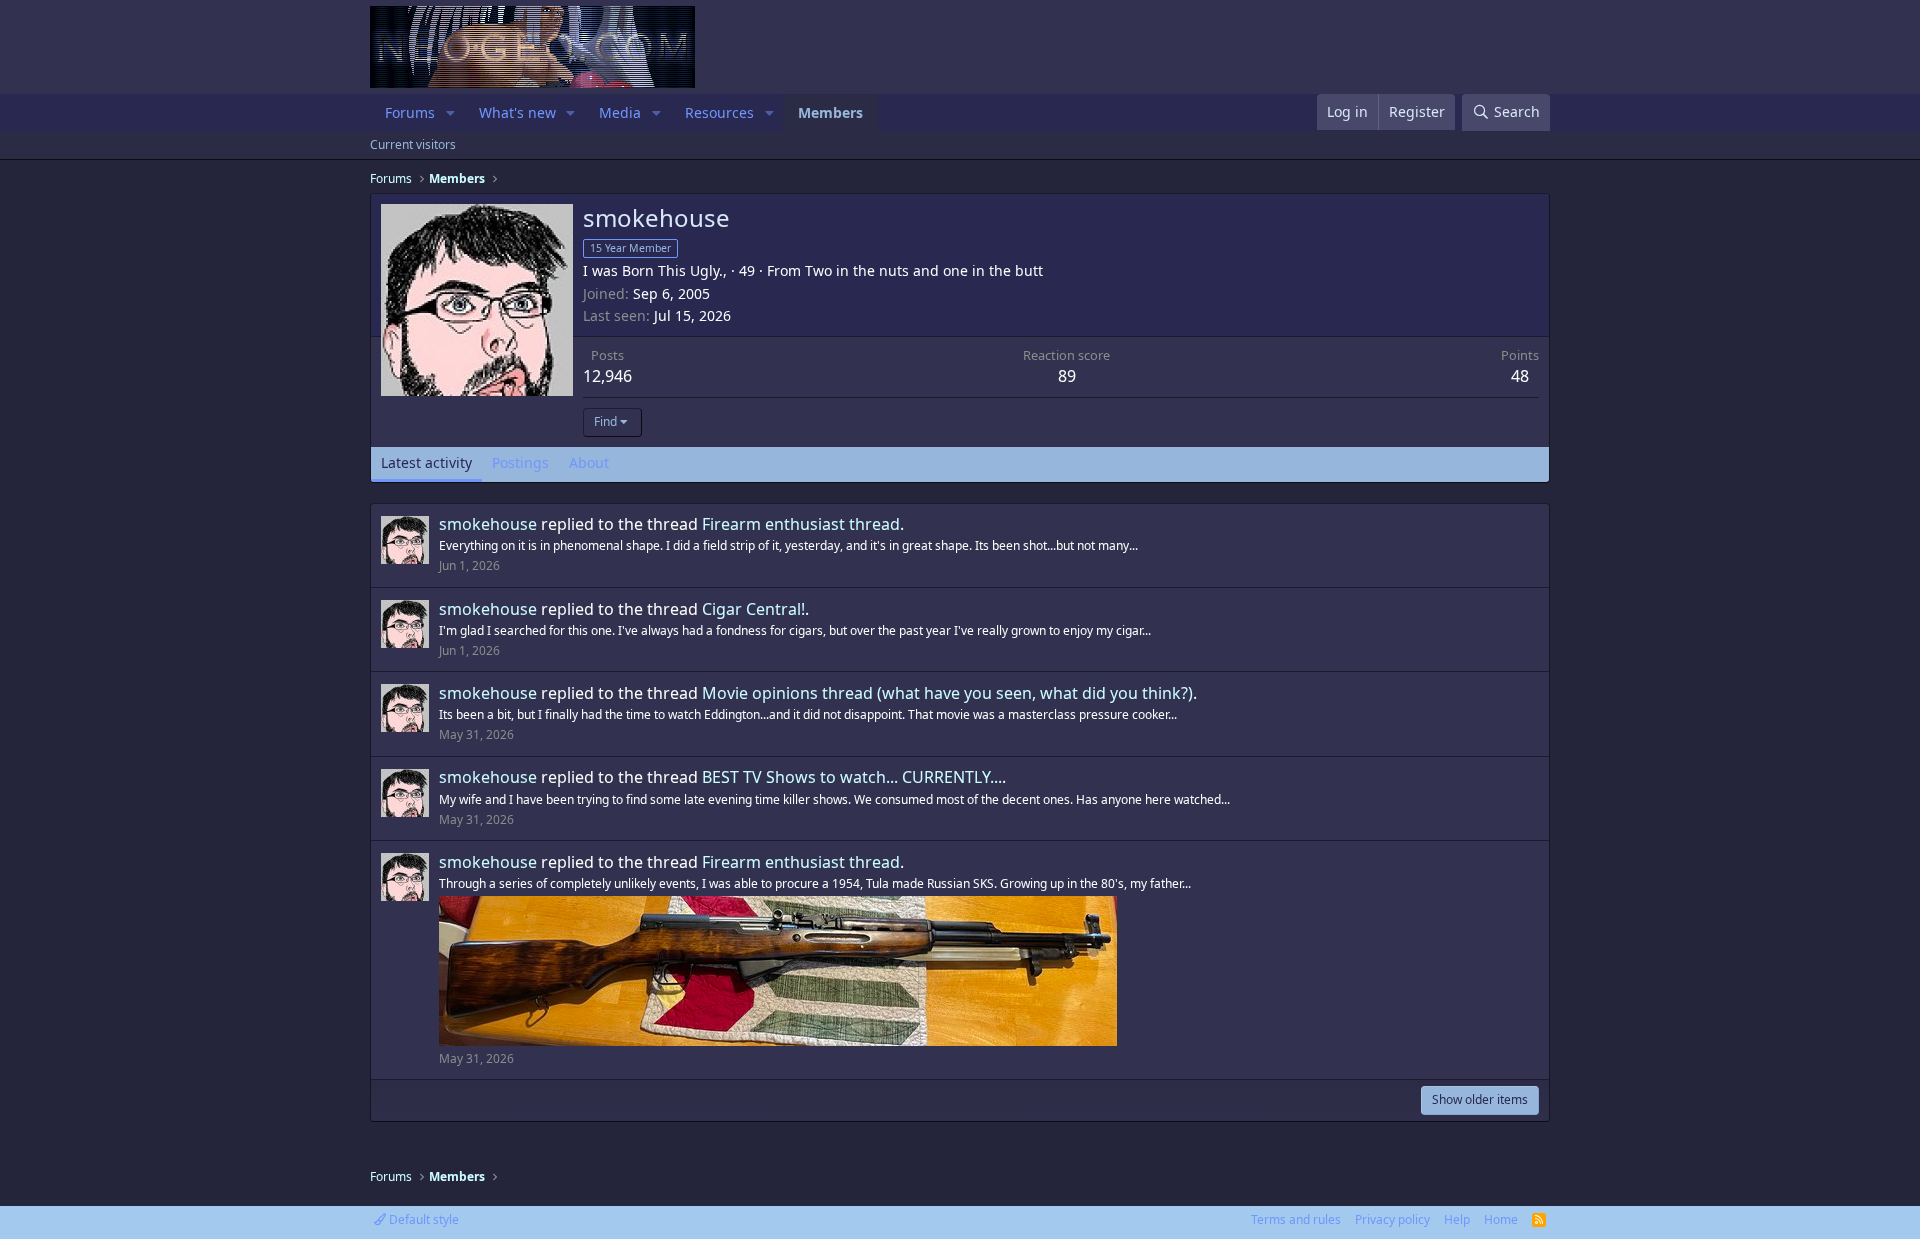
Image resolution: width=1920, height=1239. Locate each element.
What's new (517, 112)
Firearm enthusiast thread (801, 524)
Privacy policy (1392, 1219)
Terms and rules (1296, 1219)
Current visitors (413, 144)
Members (830, 112)
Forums (410, 112)
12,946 (607, 376)
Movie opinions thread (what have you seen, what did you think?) (947, 693)
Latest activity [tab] (426, 462)
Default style (422, 1219)
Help (1457, 1219)
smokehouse (488, 524)
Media (620, 112)
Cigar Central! (753, 609)
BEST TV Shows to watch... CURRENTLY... (852, 777)
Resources (719, 112)
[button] (450, 113)
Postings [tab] (520, 462)
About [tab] (589, 462)
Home (1501, 1219)
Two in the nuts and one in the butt (924, 270)
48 (1520, 376)
